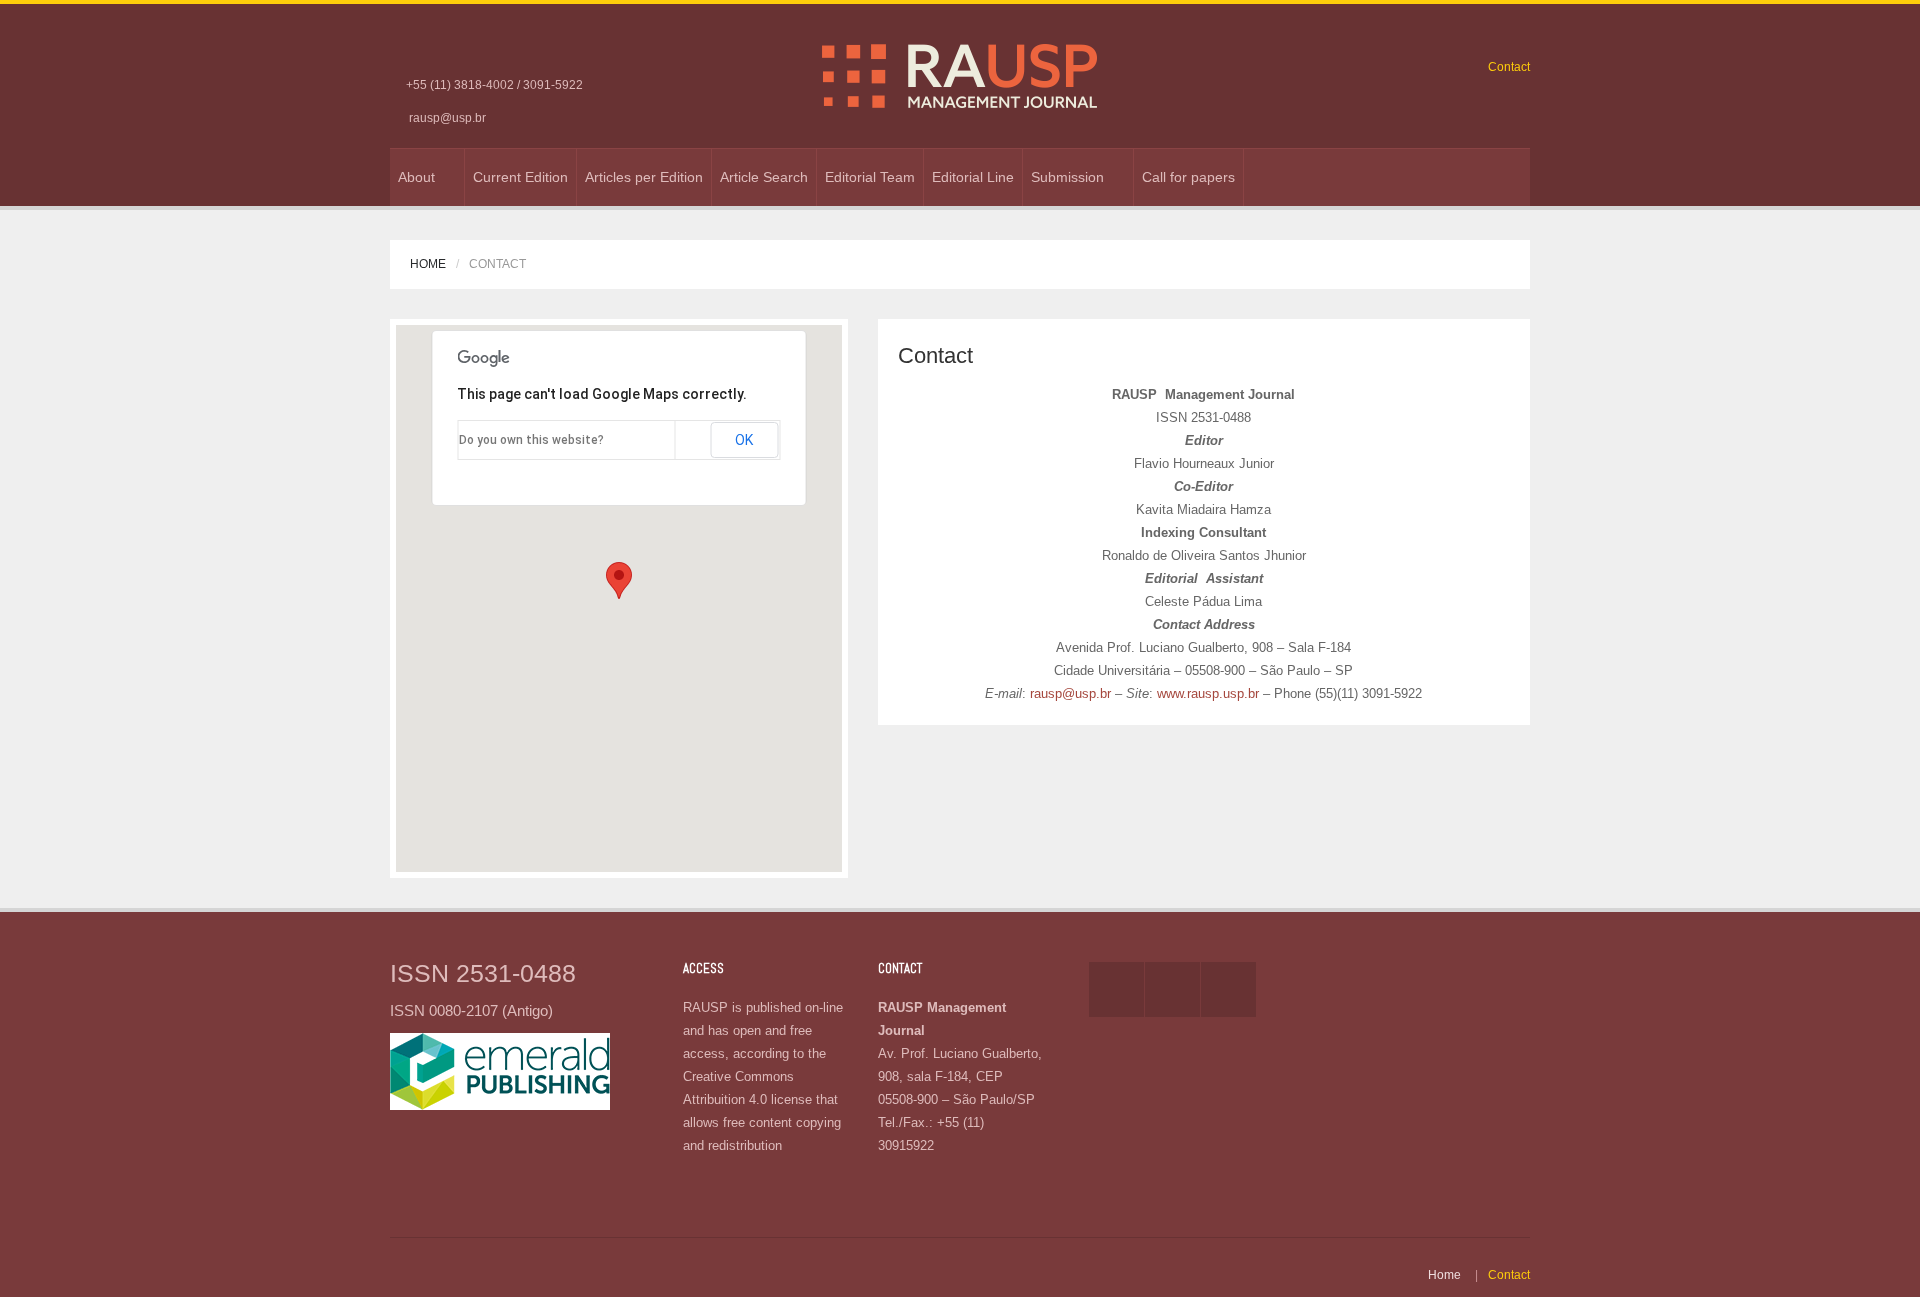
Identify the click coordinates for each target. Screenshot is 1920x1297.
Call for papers (1188, 177)
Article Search (764, 177)
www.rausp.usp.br (1208, 693)
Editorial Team (870, 177)
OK (744, 440)
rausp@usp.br (447, 118)
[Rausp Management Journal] (959, 75)
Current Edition (520, 177)
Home (428, 264)
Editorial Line (973, 177)
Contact (1509, 67)
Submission (1067, 177)
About (416, 177)
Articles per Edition (644, 177)
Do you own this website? (531, 440)
